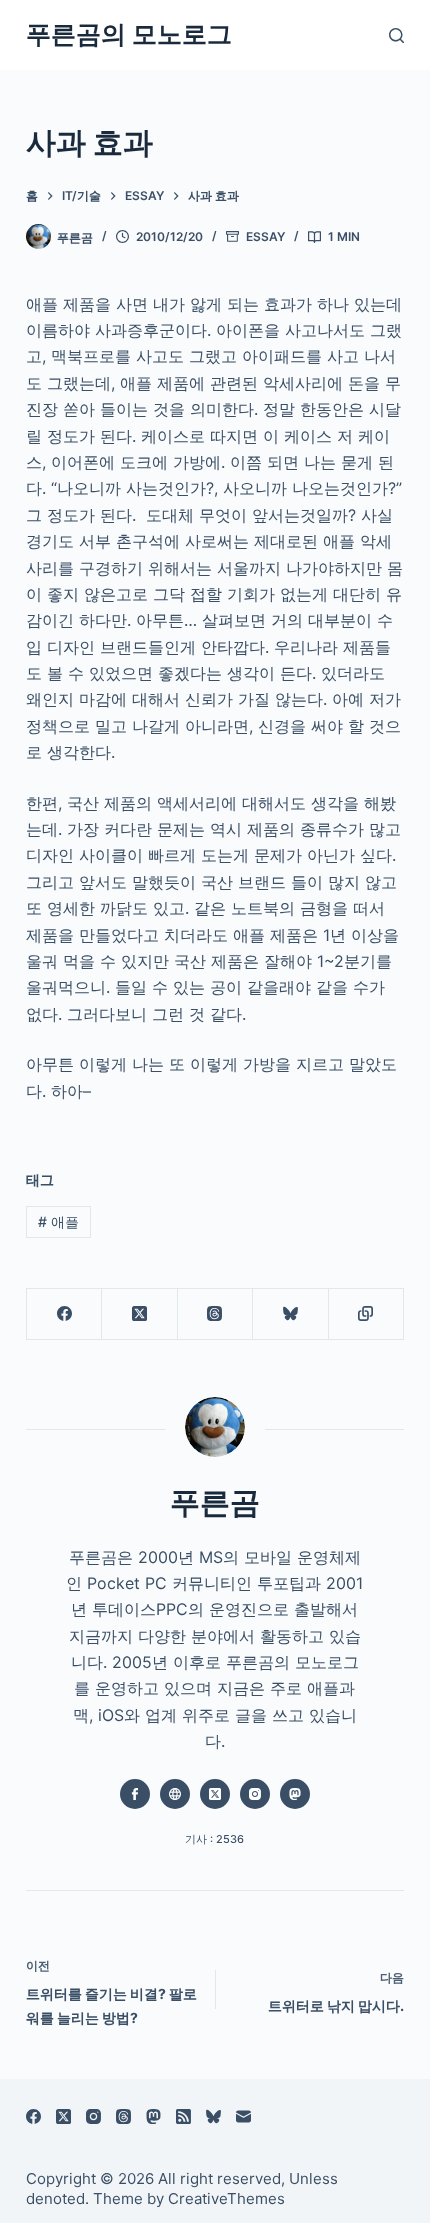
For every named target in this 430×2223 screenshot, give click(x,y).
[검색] (396, 35)
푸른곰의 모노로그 (129, 34)
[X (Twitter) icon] (215, 1794)
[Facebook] (64, 1314)
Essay (265, 236)
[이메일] (243, 2116)
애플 (58, 1221)
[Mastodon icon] (295, 1794)
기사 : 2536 (214, 1839)
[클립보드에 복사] (366, 1314)
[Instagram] (93, 2116)
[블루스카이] (290, 1314)
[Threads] (215, 1314)
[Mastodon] (153, 2116)
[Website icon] (175, 1794)
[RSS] (183, 2116)
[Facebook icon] (135, 1794)
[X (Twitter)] (139, 1314)
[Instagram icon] (255, 1794)
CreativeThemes (226, 2198)
